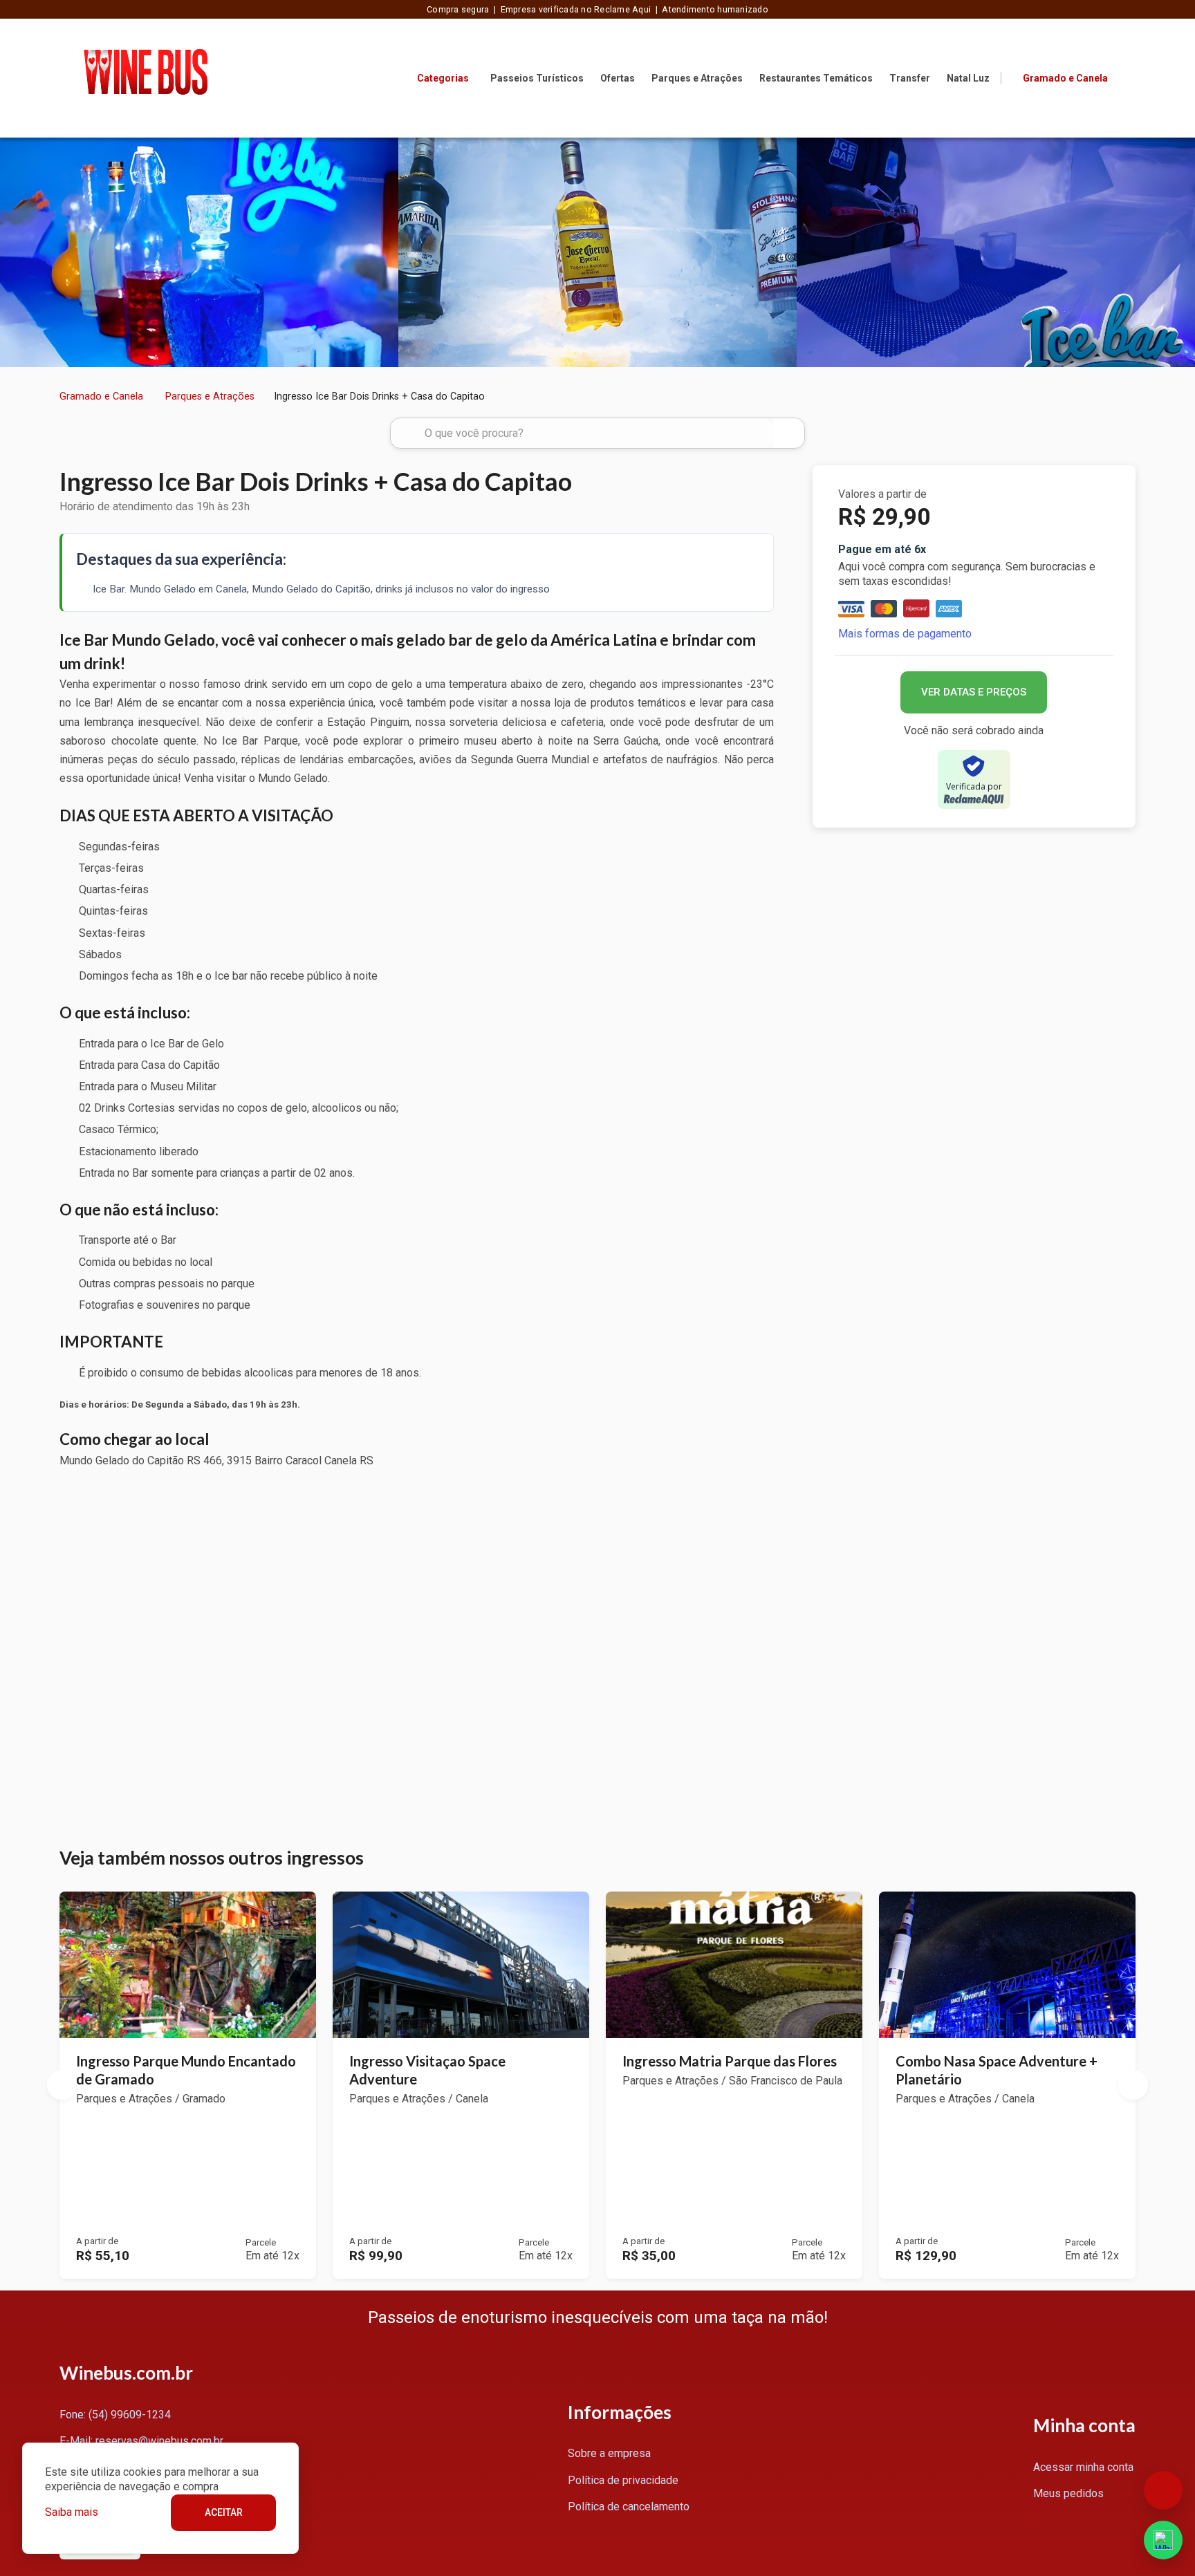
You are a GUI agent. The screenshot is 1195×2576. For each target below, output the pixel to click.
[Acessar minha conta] (1127, 77)
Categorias (443, 78)
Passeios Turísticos (537, 78)
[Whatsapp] (1163, 2540)
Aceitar (224, 2512)
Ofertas (618, 78)
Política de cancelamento (629, 2507)
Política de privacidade (623, 2480)
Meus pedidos (1068, 2493)
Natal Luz (968, 78)
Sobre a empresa (609, 2453)
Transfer (910, 78)
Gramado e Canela (101, 396)
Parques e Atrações (697, 78)
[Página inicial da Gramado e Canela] (145, 78)
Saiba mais (72, 2512)
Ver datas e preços (974, 692)
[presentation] (15, 252)
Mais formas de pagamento (905, 634)
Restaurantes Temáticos (816, 78)
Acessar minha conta (1083, 2467)
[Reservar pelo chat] (1163, 2490)
